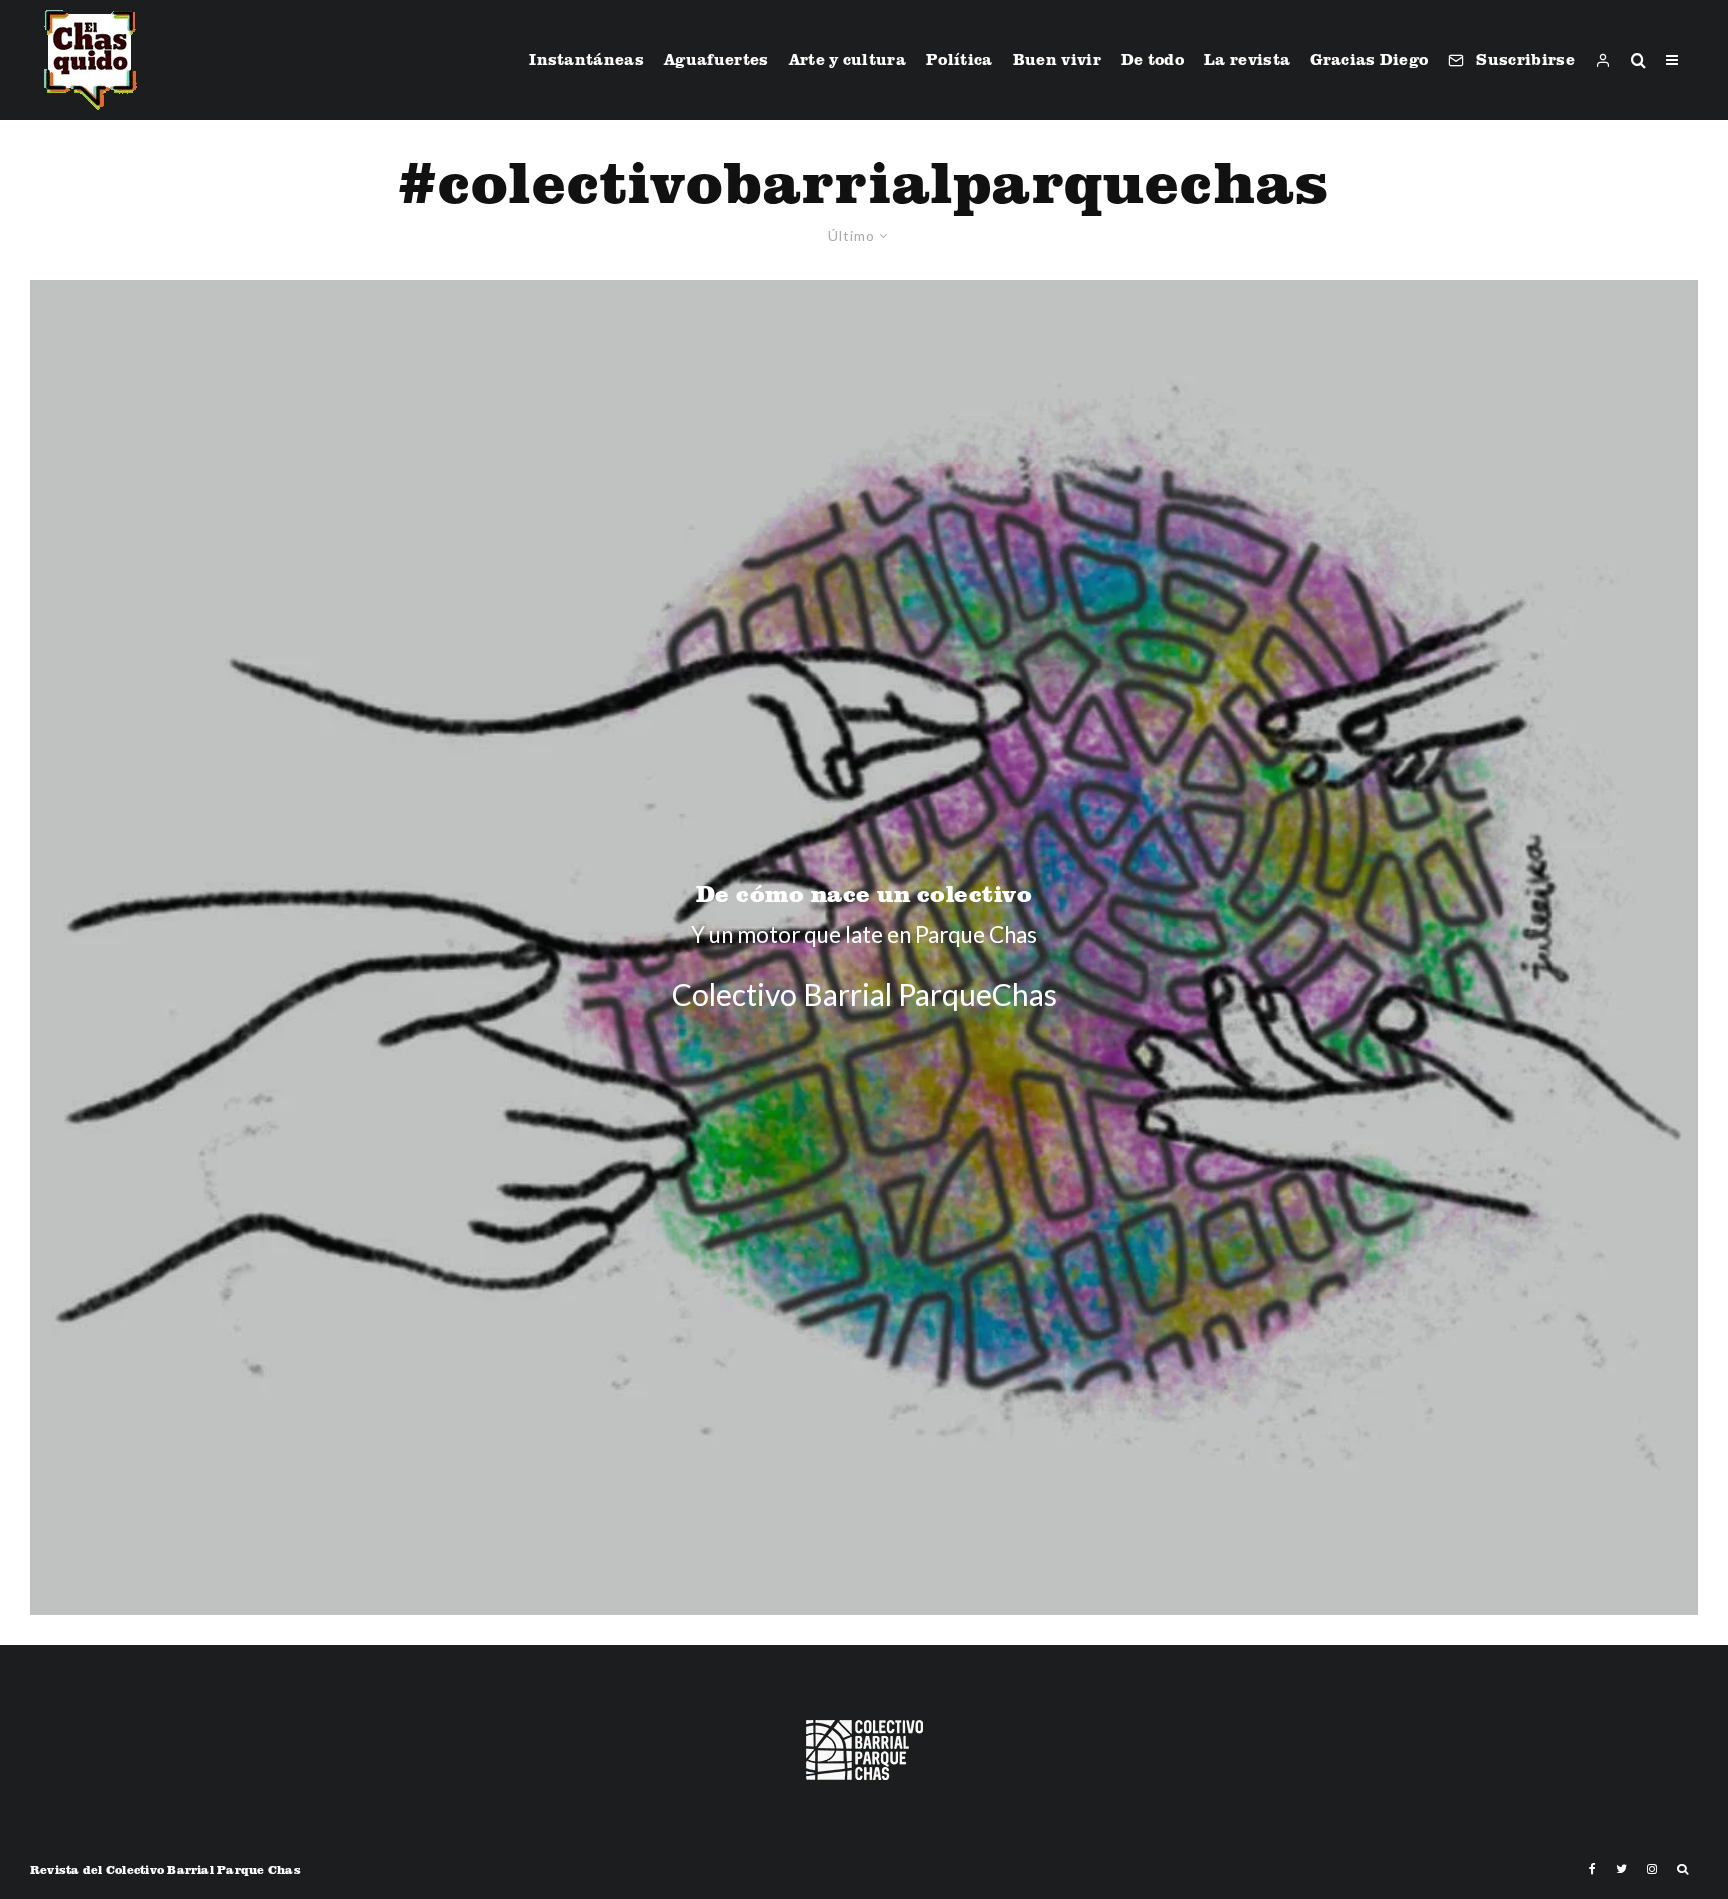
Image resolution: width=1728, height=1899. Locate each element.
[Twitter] (1621, 1869)
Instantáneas (586, 59)
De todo (1152, 59)
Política (959, 59)
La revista (1247, 59)
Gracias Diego (1369, 59)
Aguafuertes (716, 59)
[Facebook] (1592, 1869)
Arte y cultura (847, 59)
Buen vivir (1057, 59)
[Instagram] (1652, 1869)
